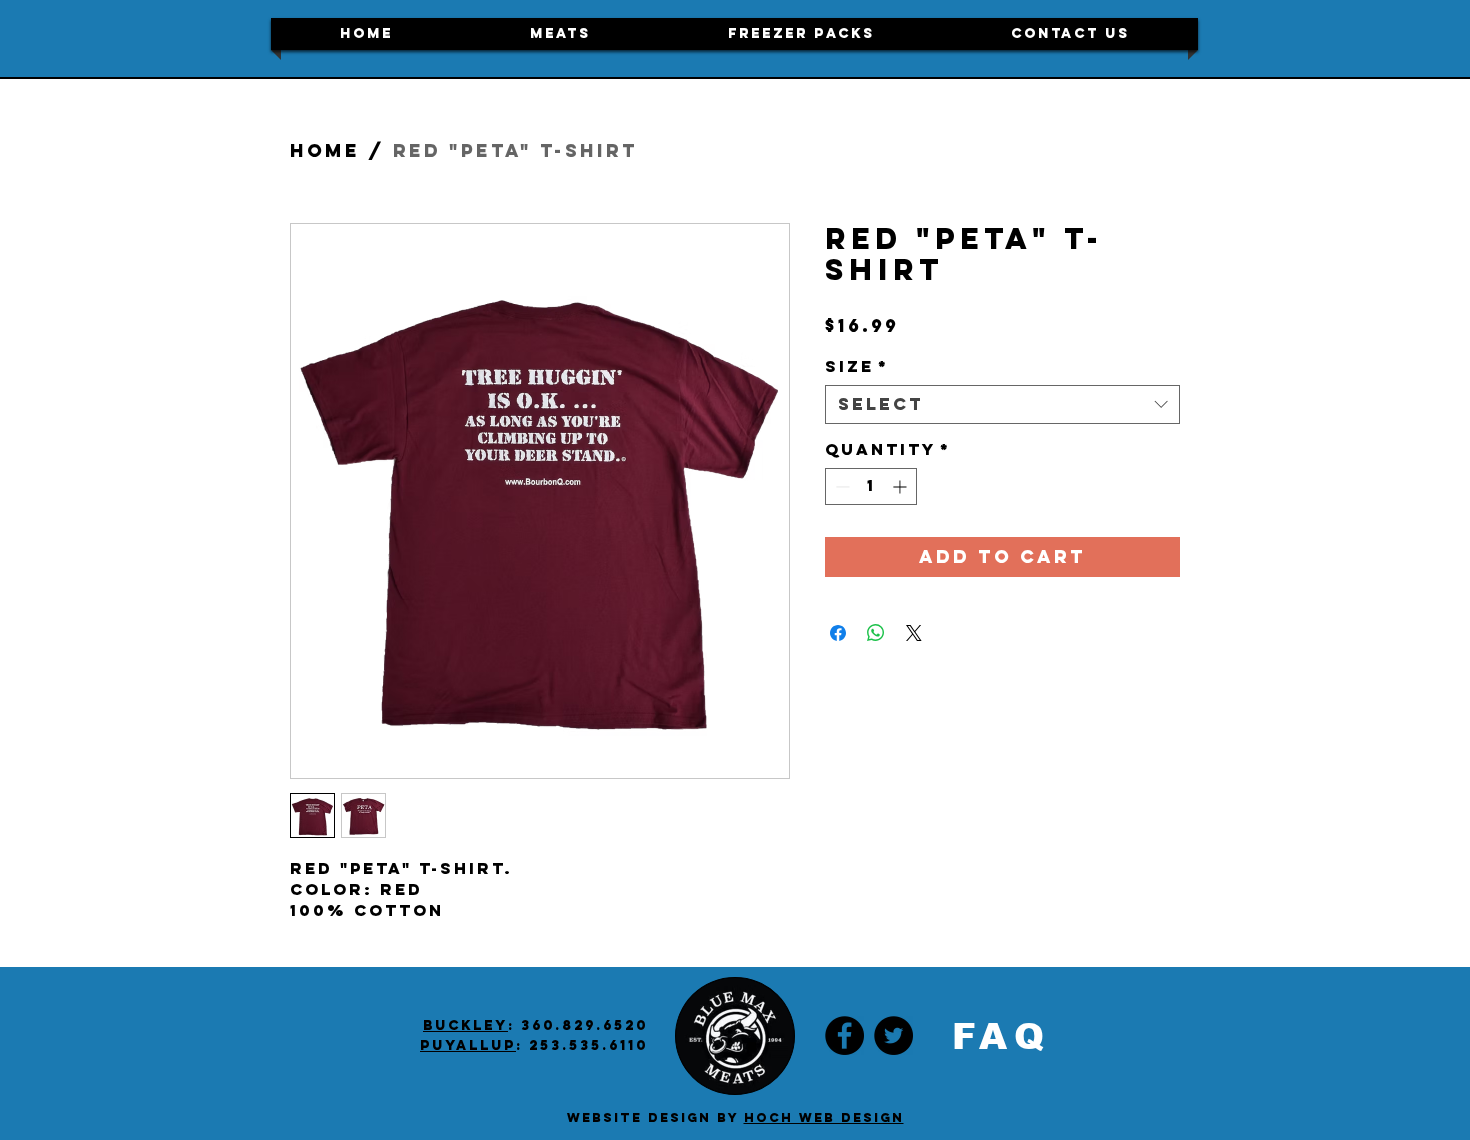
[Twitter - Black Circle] (893, 1035)
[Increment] (901, 486)
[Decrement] (840, 486)
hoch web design (824, 1117)
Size (857, 366)
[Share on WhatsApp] (876, 633)
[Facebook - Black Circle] (844, 1035)
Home (325, 150)
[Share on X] (914, 633)
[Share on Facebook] (838, 633)
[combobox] (1002, 404)
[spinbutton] (871, 486)
